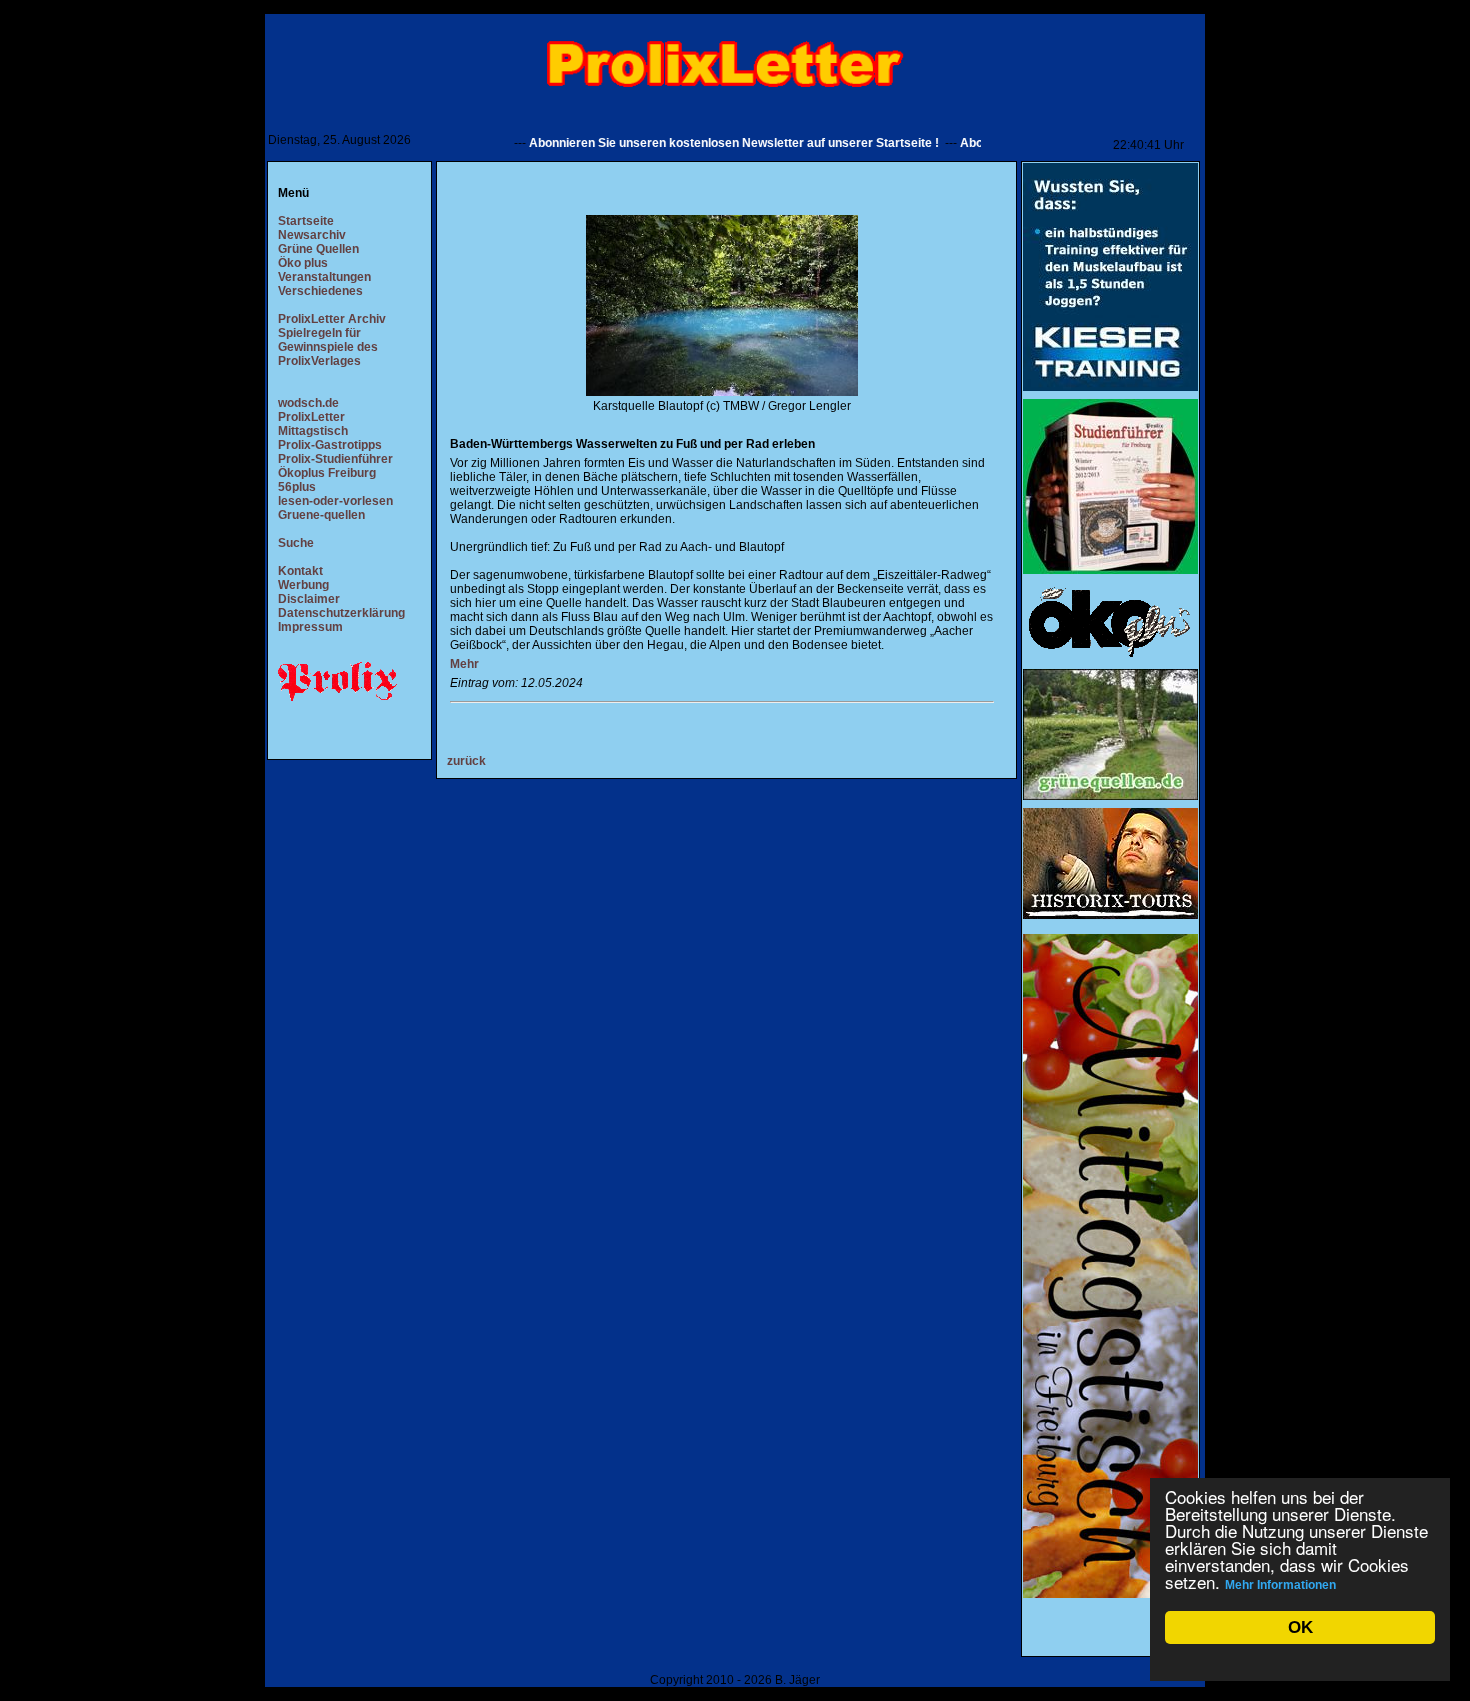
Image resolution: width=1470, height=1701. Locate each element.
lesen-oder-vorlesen (335, 501)
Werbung (303, 585)
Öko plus (303, 263)
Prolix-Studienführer (335, 459)
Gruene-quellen (321, 515)
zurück (466, 761)
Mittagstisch (313, 431)
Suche (296, 543)
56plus (297, 487)
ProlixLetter (311, 417)
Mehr (464, 664)
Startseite (306, 221)
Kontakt (300, 571)
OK (1300, 1627)
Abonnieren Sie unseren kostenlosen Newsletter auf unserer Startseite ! (698, 143)
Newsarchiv (312, 235)
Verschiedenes (320, 291)
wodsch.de (308, 403)
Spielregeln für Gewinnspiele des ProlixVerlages (328, 347)
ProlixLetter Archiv (332, 319)
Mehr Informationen (1280, 1585)
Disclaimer (309, 599)
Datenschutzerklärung (341, 613)
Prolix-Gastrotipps (330, 445)
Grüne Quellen (318, 249)
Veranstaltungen (324, 277)
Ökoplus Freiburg (327, 473)
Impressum (310, 627)
